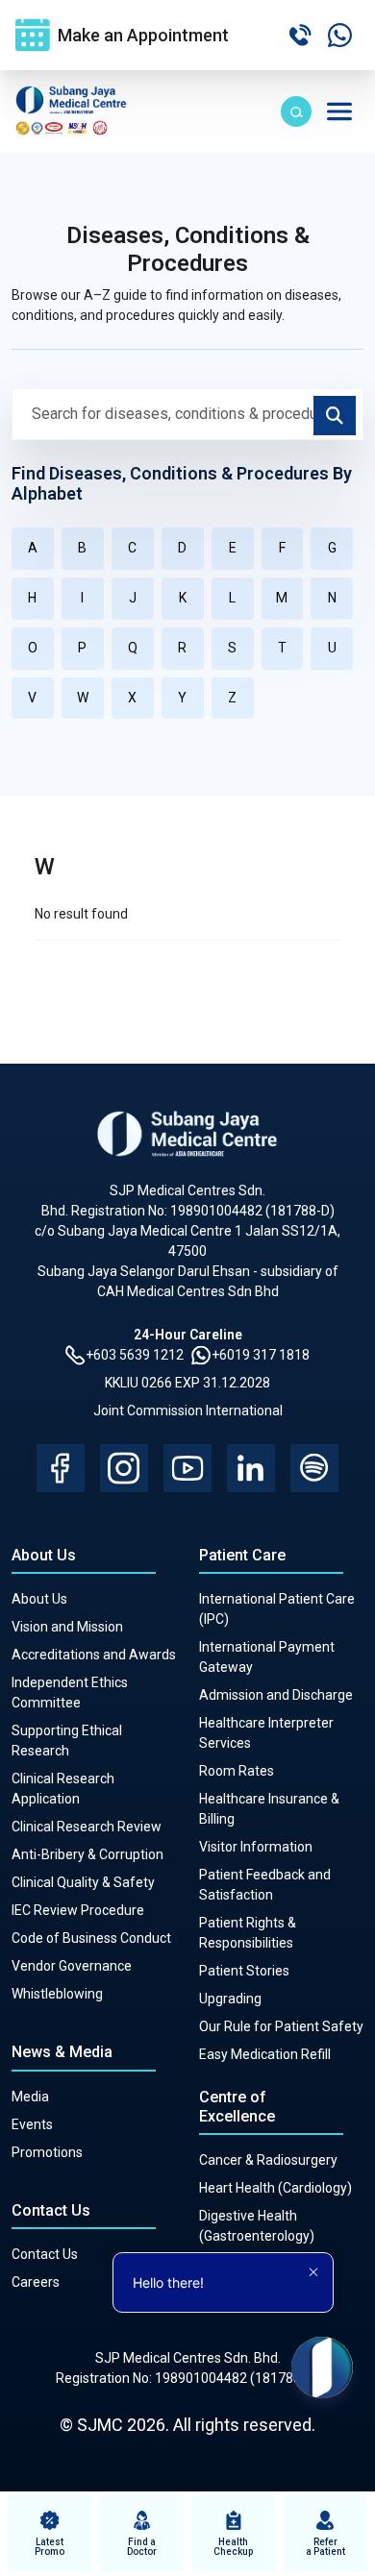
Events (32, 2124)
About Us (39, 1599)
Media (30, 2097)
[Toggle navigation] (339, 111)
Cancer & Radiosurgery (268, 2160)
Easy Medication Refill (265, 2054)
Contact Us (45, 2254)
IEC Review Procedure (78, 1910)
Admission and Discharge (276, 1695)
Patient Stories (244, 1971)
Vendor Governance (72, 1966)
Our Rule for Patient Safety (281, 2026)
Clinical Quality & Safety (83, 1882)
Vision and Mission (67, 1627)
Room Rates (237, 1771)
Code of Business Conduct (91, 1938)
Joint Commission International (188, 1411)
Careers (36, 2282)
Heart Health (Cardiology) (275, 2188)
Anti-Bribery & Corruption (87, 1854)
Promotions (47, 2152)
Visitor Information (256, 1847)
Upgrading (230, 1999)
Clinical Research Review (87, 1827)
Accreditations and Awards (94, 1655)
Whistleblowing (57, 1994)
